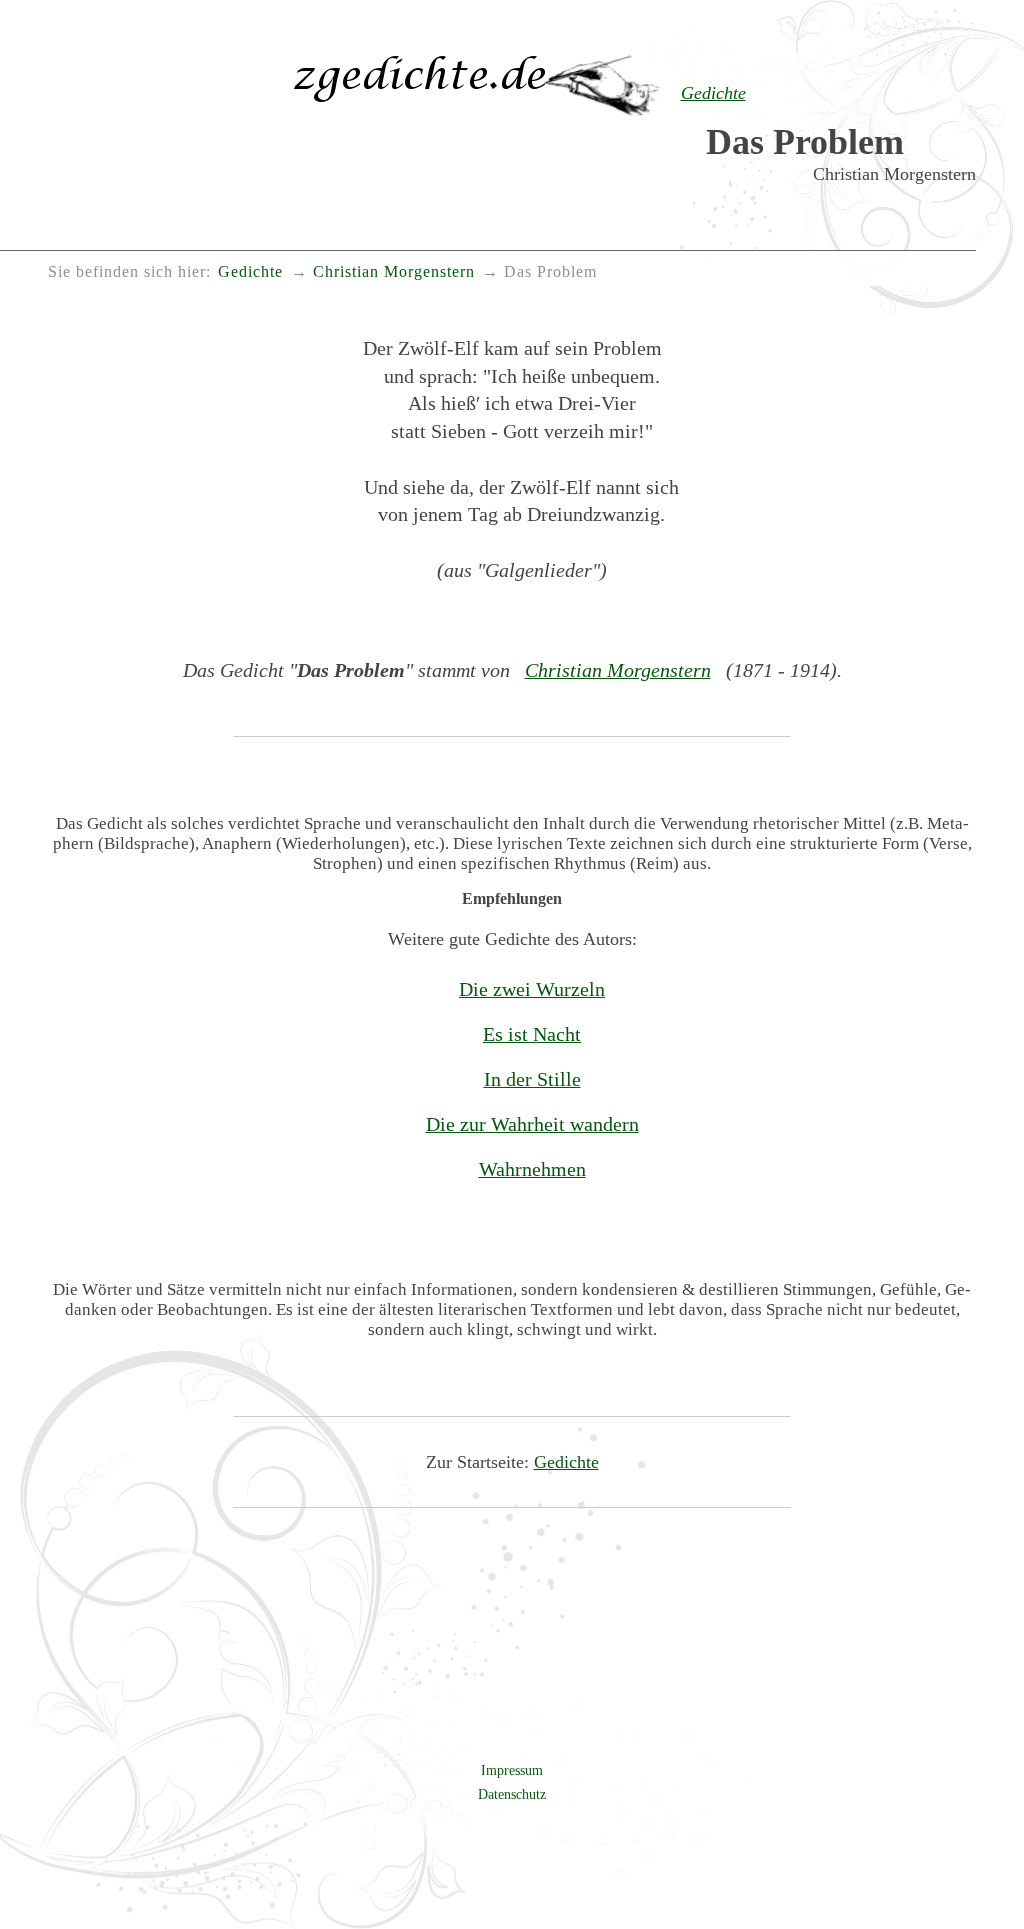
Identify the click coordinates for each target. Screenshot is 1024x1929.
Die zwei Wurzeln (532, 989)
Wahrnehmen (532, 1169)
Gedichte (566, 1462)
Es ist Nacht (532, 1034)
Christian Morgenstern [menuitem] (394, 272)
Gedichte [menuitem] (250, 272)
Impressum (512, 1770)
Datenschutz (512, 1794)
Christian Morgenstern (618, 670)
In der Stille (532, 1079)
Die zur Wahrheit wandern (532, 1124)
